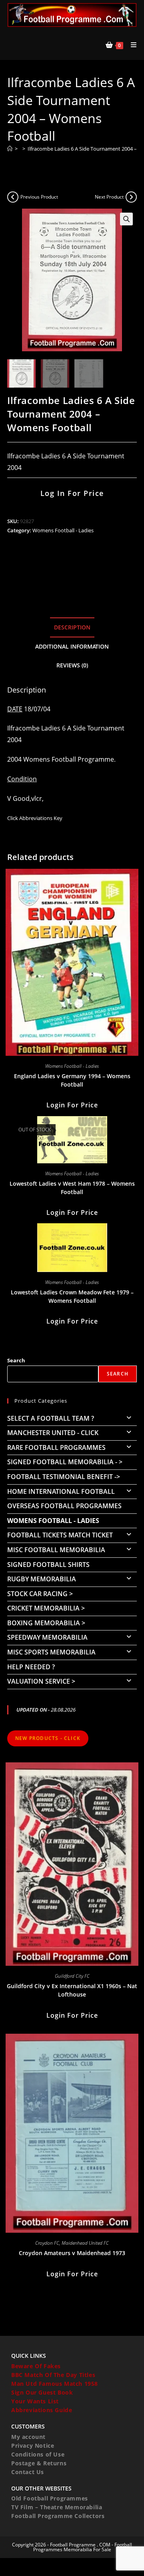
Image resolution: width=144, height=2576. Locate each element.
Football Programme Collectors (58, 2516)
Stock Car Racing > (40, 1594)
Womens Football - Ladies (63, 530)
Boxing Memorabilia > (46, 1623)
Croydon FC (47, 2243)
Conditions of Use (38, 2454)
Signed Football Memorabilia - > (65, 1462)
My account (28, 2437)
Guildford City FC (72, 1976)
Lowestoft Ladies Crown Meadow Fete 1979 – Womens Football (72, 1296)
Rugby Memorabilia (42, 1579)
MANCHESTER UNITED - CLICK (53, 1433)
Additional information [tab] (72, 646)
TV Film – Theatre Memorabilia (57, 2507)
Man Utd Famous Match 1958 (55, 2384)
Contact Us (28, 2472)
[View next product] (131, 197)
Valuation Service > (41, 1681)
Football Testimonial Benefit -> (64, 1477)
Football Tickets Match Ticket (60, 1535)
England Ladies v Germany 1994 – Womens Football (72, 1080)
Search (16, 1360)
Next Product (109, 197)
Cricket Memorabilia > (46, 1608)
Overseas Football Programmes (64, 1506)
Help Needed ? (31, 1667)
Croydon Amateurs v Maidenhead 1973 (72, 2253)
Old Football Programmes (50, 2498)
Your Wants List (35, 2401)
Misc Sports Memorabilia (51, 1652)
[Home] (10, 149)
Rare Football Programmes (56, 1447)
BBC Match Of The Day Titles (53, 2375)
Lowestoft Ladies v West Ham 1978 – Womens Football (72, 1188)
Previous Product (39, 197)
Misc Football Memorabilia (56, 1550)
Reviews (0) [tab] (72, 665)
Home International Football (61, 1491)
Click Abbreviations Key (35, 818)
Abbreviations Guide (42, 2410)
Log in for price (72, 493)
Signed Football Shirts (48, 1565)
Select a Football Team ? (51, 1418)
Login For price (72, 1105)
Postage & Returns (39, 2463)
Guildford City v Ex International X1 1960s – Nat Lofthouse (72, 1990)
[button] (126, 219)
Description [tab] (72, 627)
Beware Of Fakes (36, 2366)
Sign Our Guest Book (42, 2392)
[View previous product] (13, 197)
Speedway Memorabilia (47, 1637)
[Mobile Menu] (131, 45)
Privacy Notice (33, 2446)
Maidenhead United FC (85, 2243)
